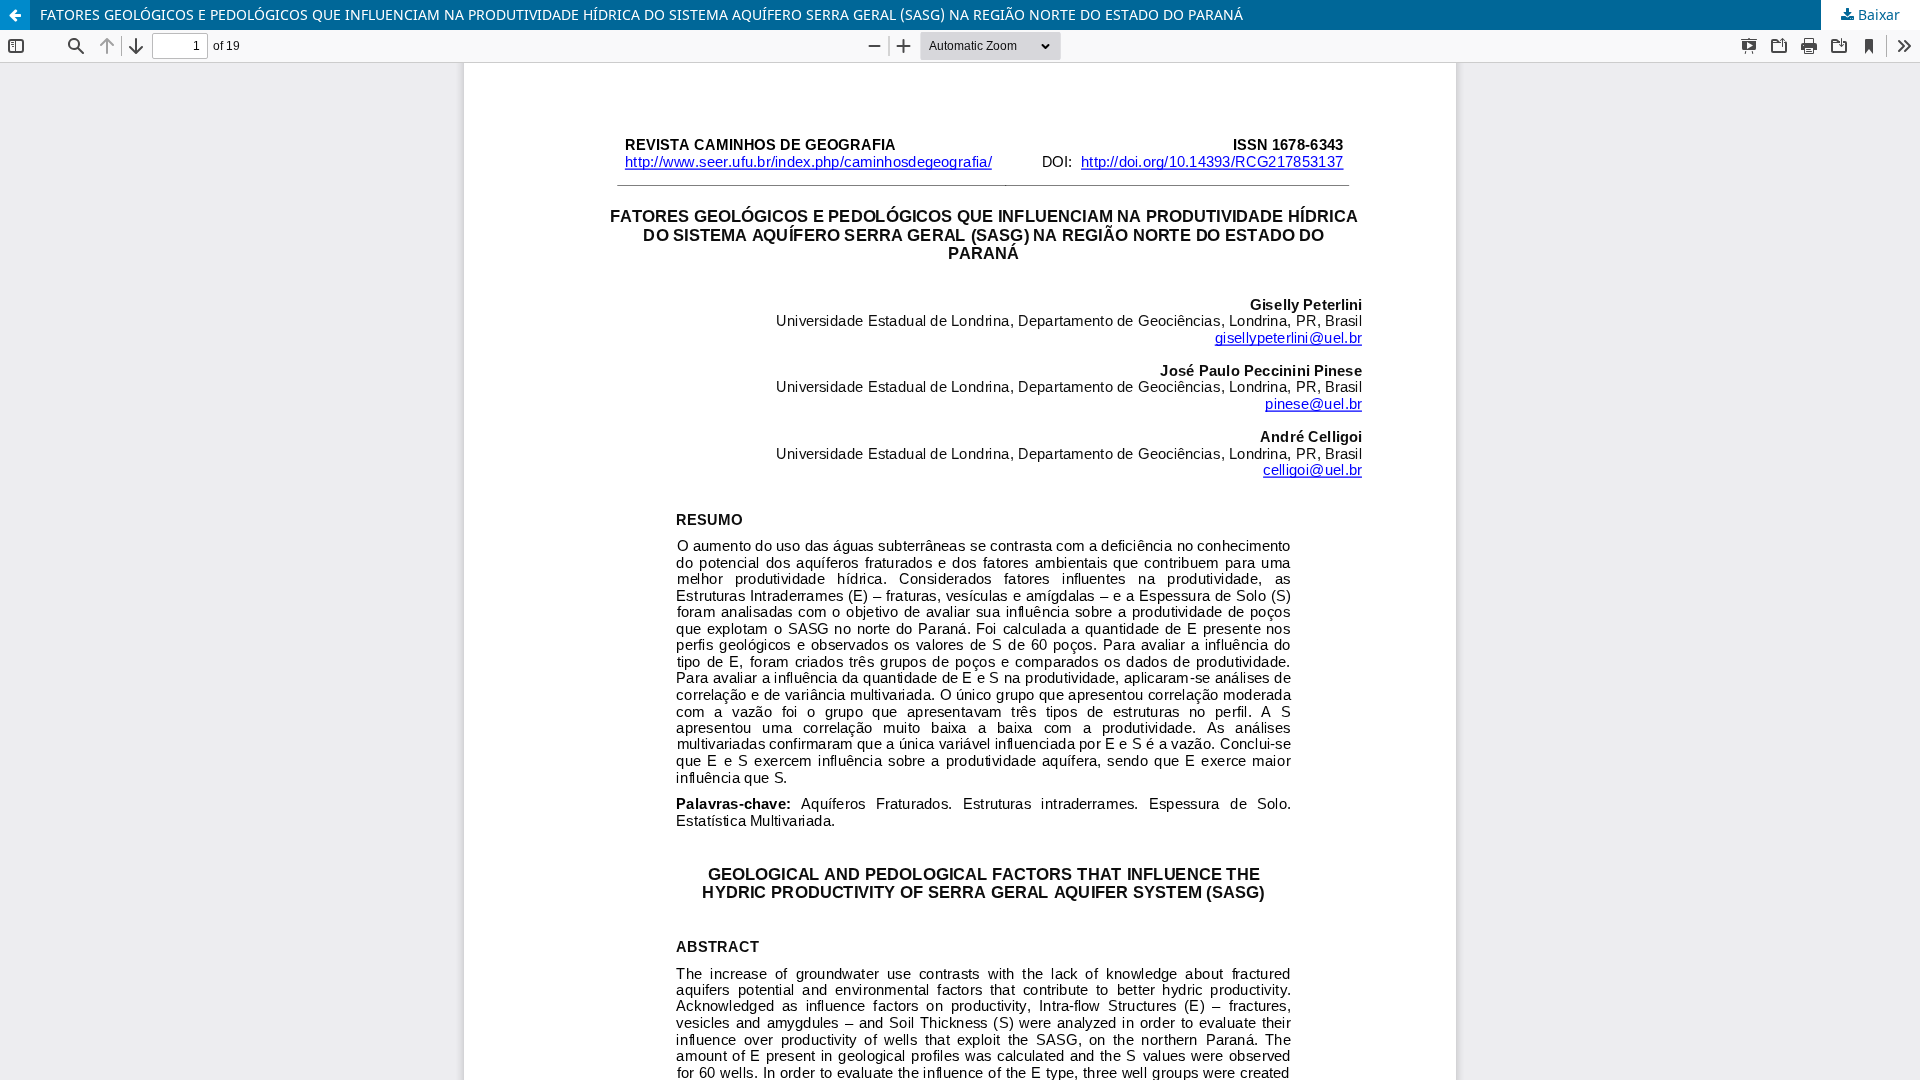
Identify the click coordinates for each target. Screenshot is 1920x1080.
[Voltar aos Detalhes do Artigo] (15, 15)
